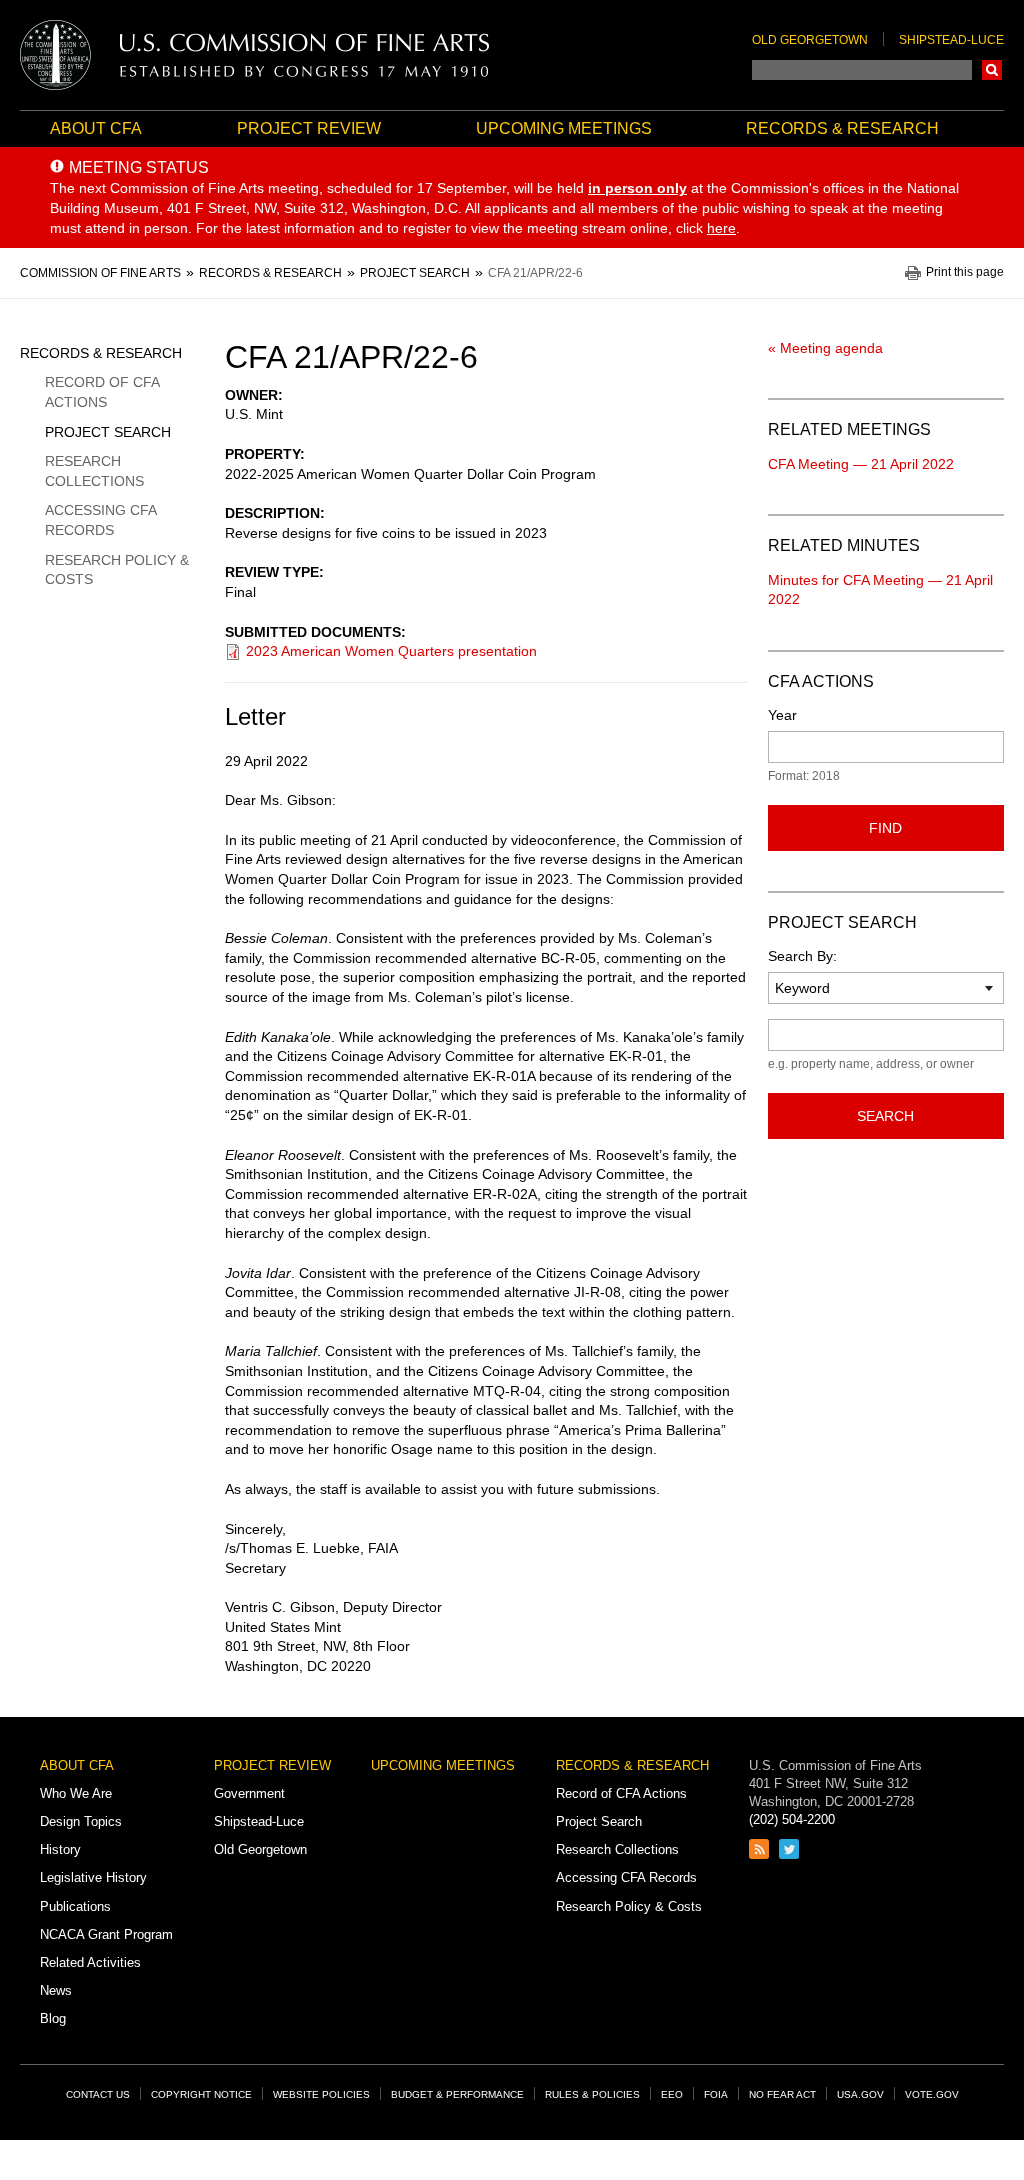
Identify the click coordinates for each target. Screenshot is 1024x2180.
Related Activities (90, 1962)
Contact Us (98, 2094)
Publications (75, 1906)
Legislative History (93, 1877)
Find (885, 828)
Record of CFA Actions (102, 392)
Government (249, 1793)
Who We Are (76, 1793)
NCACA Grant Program (106, 1934)
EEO (672, 2094)
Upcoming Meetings (564, 128)
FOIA (716, 2094)
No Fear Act (782, 2094)
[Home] (255, 55)
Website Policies (321, 2094)
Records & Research (842, 128)
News (56, 1990)
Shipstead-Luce (951, 40)
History (60, 1849)
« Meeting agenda (825, 348)
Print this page (965, 272)
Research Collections (94, 471)
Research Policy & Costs (117, 570)
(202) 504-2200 (792, 1819)
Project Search (108, 432)
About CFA (96, 128)
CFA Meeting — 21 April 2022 (861, 464)
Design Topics (81, 1821)
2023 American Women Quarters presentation (391, 651)
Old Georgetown (810, 40)
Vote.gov (932, 2094)
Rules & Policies (592, 2094)
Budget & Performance (457, 2094)
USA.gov (860, 2094)
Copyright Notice (201, 2094)
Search (992, 70)
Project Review (309, 128)
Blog (53, 2018)
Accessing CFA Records (100, 520)
